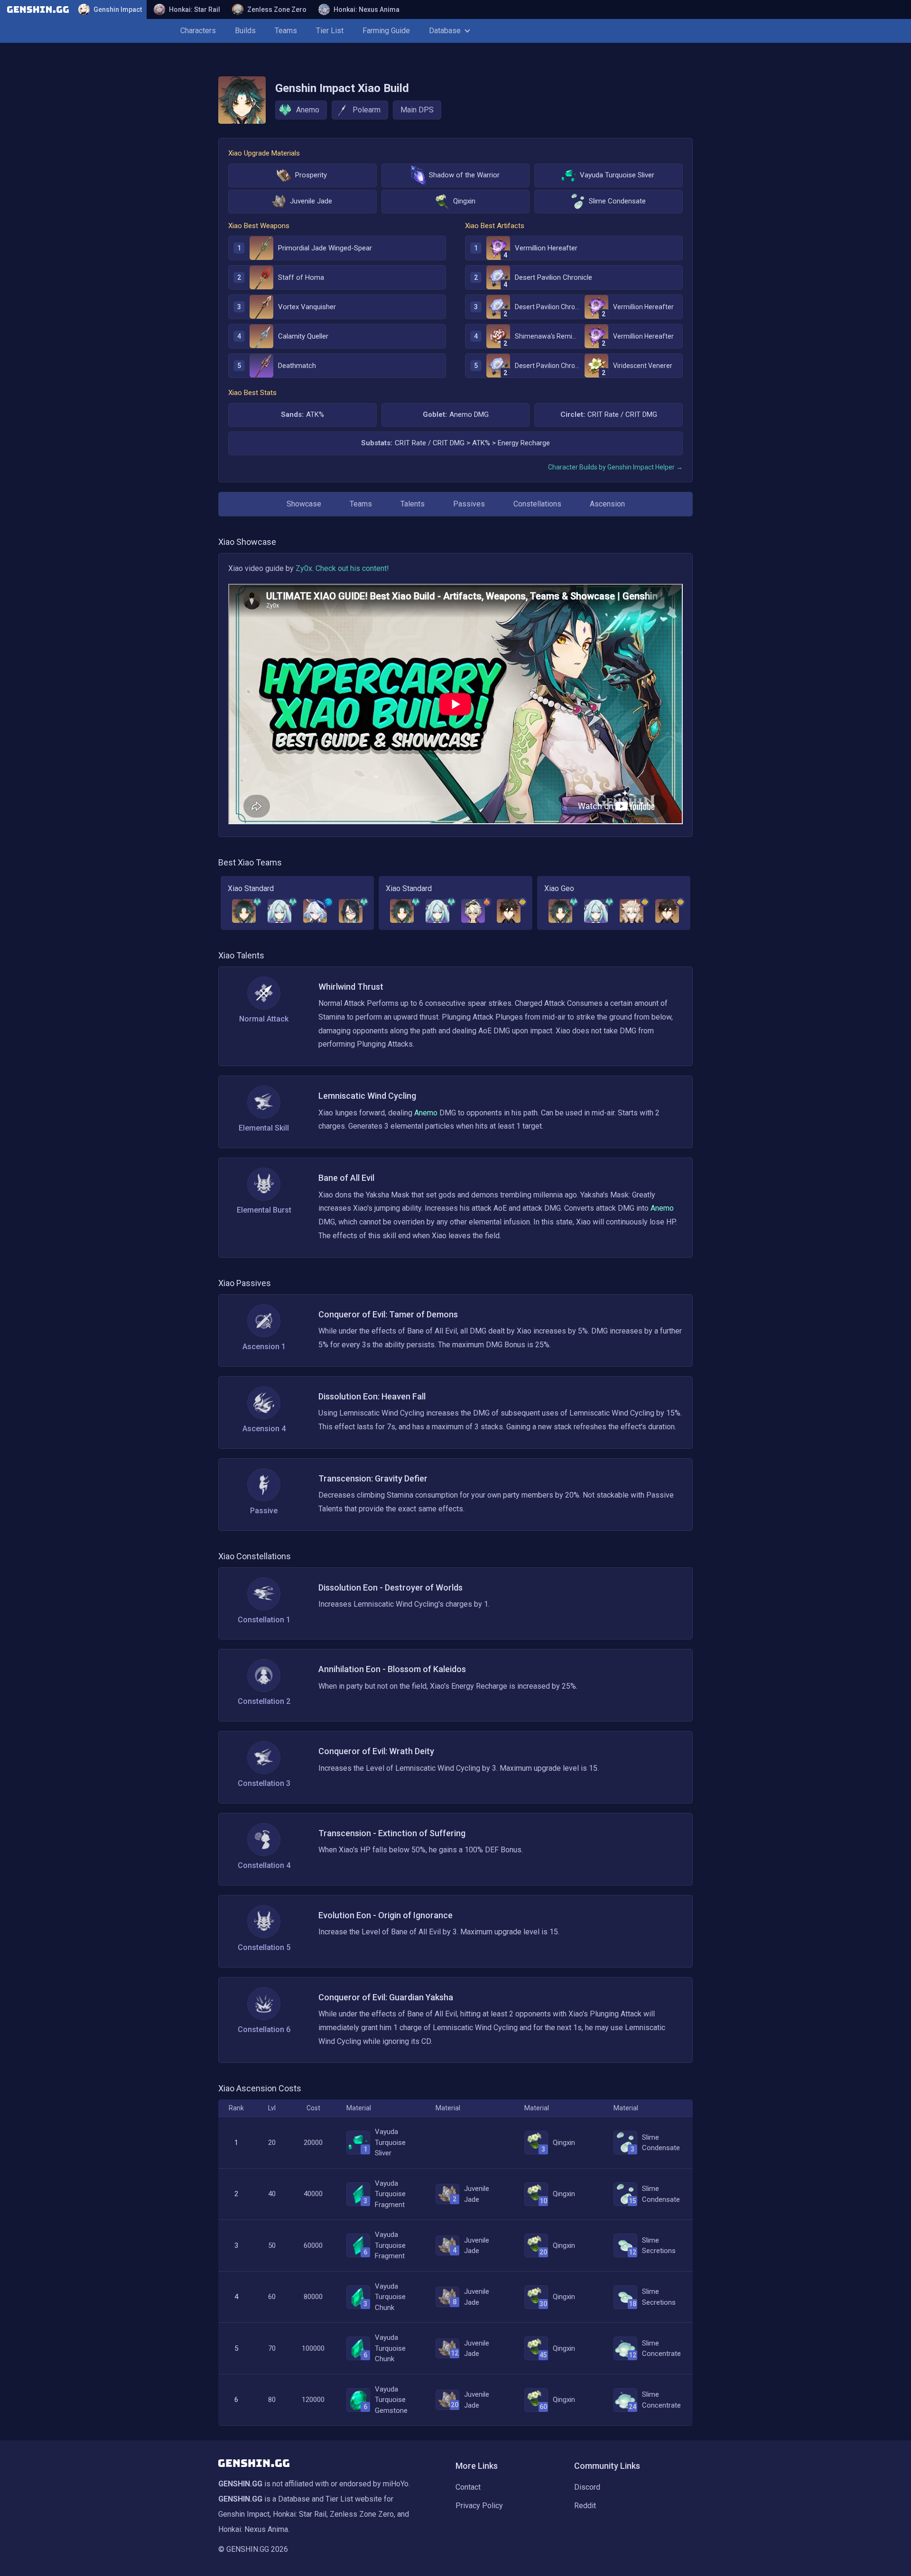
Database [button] (445, 31)
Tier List (330, 31)
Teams (286, 31)
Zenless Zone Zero (277, 9)
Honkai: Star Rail (195, 9)
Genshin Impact (118, 9)
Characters (198, 31)
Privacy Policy (479, 2506)
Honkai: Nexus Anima (367, 9)
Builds (245, 31)
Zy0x (304, 568)
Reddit (585, 2506)
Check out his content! (352, 568)
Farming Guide (386, 31)
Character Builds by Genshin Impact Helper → (615, 467)
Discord (587, 2487)
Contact (468, 2487)
